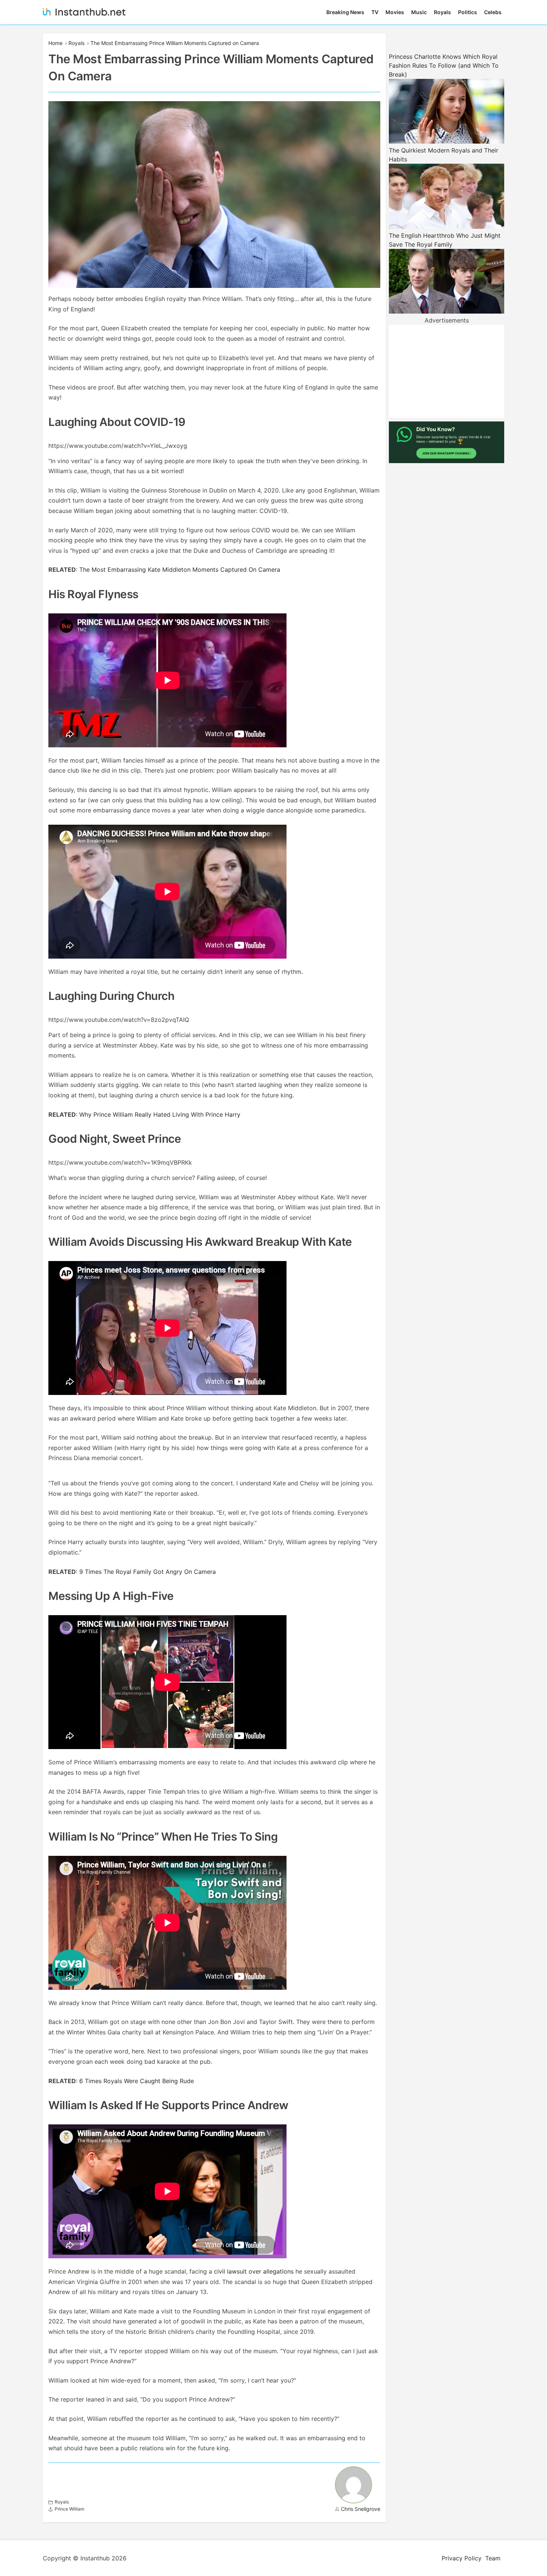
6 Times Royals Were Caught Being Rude (137, 2081)
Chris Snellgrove (361, 2509)
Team (493, 2558)
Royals (442, 12)
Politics (468, 12)
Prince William (69, 2509)
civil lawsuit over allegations (254, 2271)
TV (375, 12)
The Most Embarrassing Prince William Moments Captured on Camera (175, 43)
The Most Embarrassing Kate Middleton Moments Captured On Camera (180, 570)
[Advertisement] (447, 371)
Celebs (493, 12)
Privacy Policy (462, 2558)
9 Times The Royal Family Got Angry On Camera (148, 1572)
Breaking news (345, 12)
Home (55, 43)
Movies (395, 12)
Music (419, 12)
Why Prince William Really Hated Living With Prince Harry (160, 1114)
